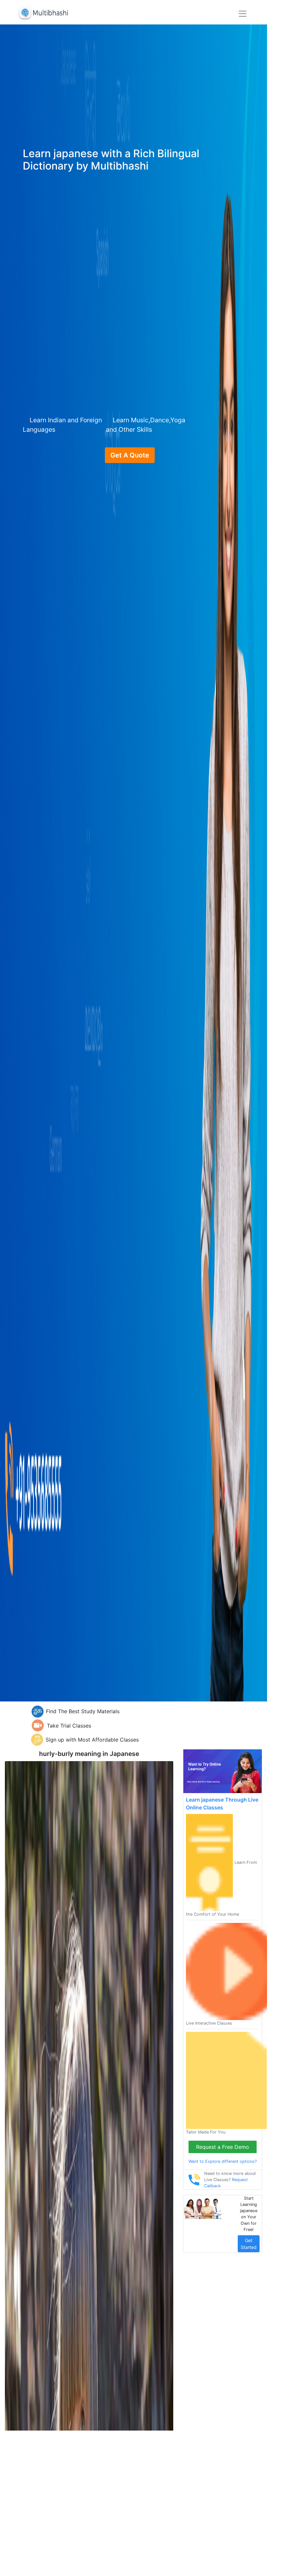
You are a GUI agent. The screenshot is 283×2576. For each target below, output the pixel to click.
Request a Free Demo (223, 2147)
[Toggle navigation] (243, 14)
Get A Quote (130, 455)
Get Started (249, 2244)
